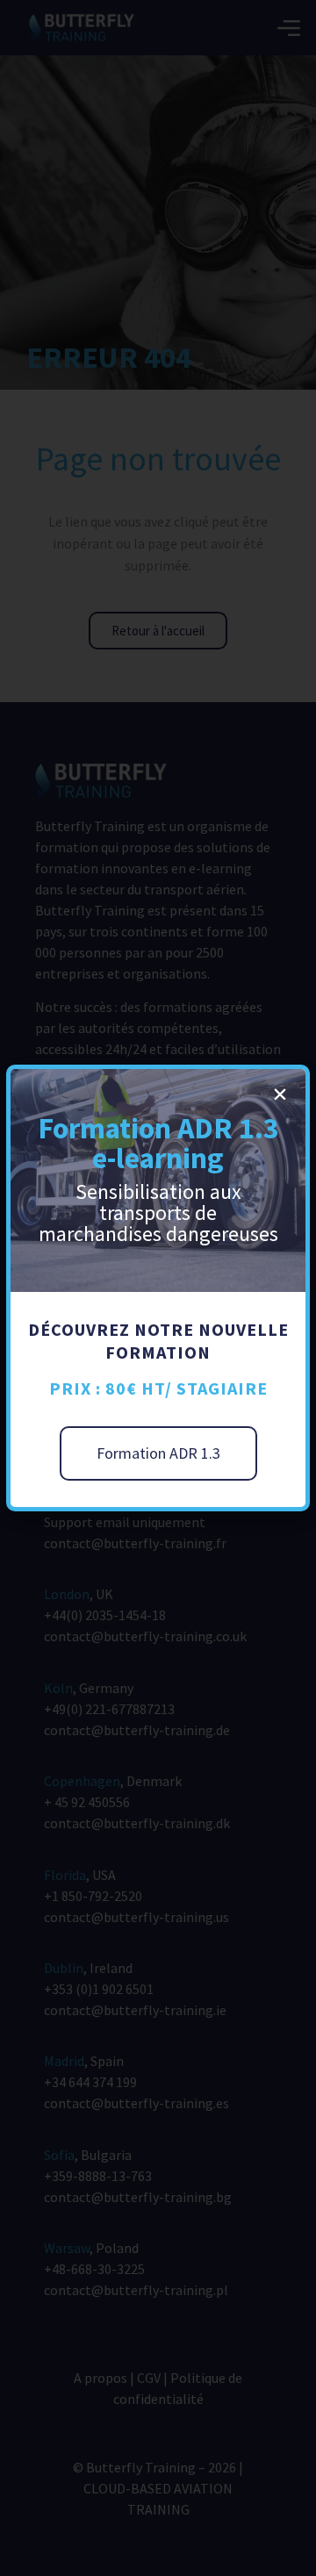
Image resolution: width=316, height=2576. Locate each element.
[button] (280, 1094)
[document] (158, 1288)
